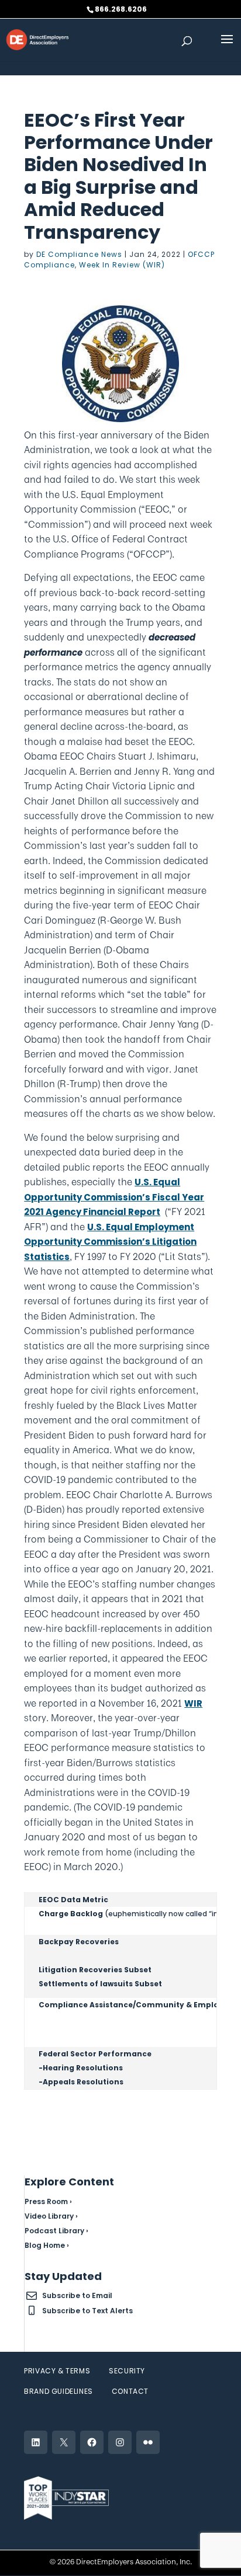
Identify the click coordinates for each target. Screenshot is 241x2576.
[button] (227, 47)
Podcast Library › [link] (56, 2231)
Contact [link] (130, 2391)
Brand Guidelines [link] (58, 2391)
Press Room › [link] (48, 2201)
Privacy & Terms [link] (57, 2371)
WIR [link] (193, 1703)
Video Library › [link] (51, 2216)
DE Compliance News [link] (79, 254)
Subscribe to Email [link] (77, 2295)
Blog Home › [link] (47, 2245)
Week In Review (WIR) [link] (122, 265)
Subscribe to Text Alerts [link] (87, 2311)
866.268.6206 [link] (121, 9)
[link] (37, 39)
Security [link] (127, 2371)
